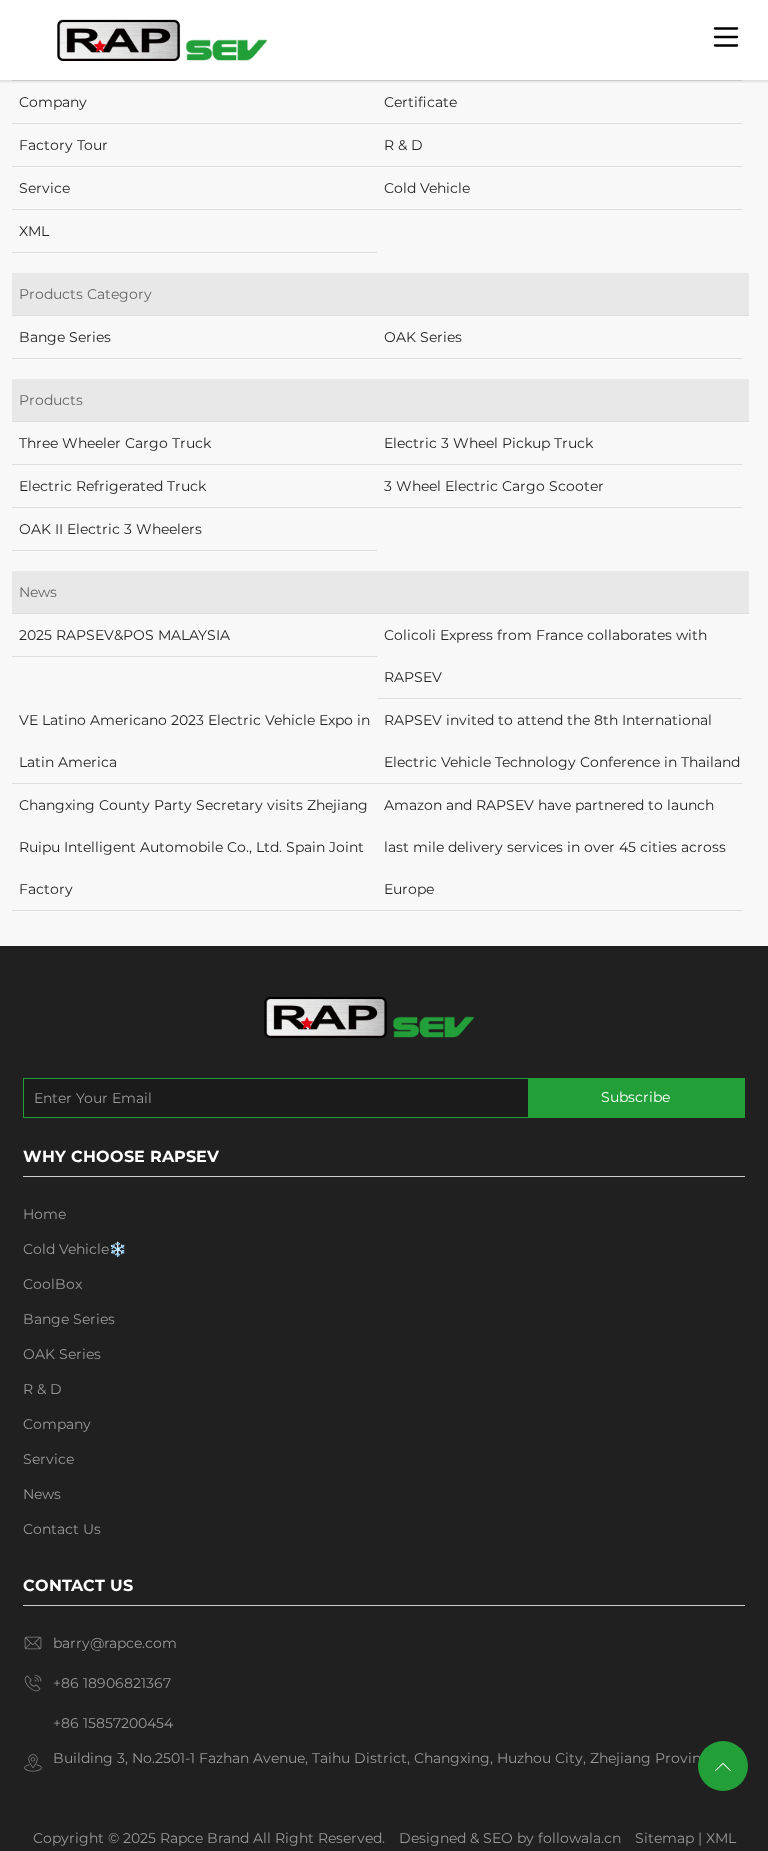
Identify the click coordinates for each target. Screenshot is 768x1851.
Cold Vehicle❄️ (74, 1249)
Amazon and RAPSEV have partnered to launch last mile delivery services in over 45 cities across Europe (555, 847)
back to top (723, 1766)
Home (44, 1214)
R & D (403, 145)
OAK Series (423, 337)
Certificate (420, 102)
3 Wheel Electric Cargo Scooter (494, 486)
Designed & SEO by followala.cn (510, 1838)
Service (44, 188)
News (42, 1494)
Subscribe (635, 1097)
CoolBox (52, 1284)
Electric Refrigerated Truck (112, 486)
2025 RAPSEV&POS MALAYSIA (124, 635)
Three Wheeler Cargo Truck (115, 443)
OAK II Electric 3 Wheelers (110, 529)
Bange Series (65, 337)
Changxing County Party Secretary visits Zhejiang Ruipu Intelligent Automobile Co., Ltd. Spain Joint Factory (193, 847)
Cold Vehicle (427, 188)
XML (34, 231)
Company (53, 102)
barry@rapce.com (115, 1643)
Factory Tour (63, 145)
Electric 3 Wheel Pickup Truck (488, 443)
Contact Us (62, 1529)
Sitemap (664, 1838)
